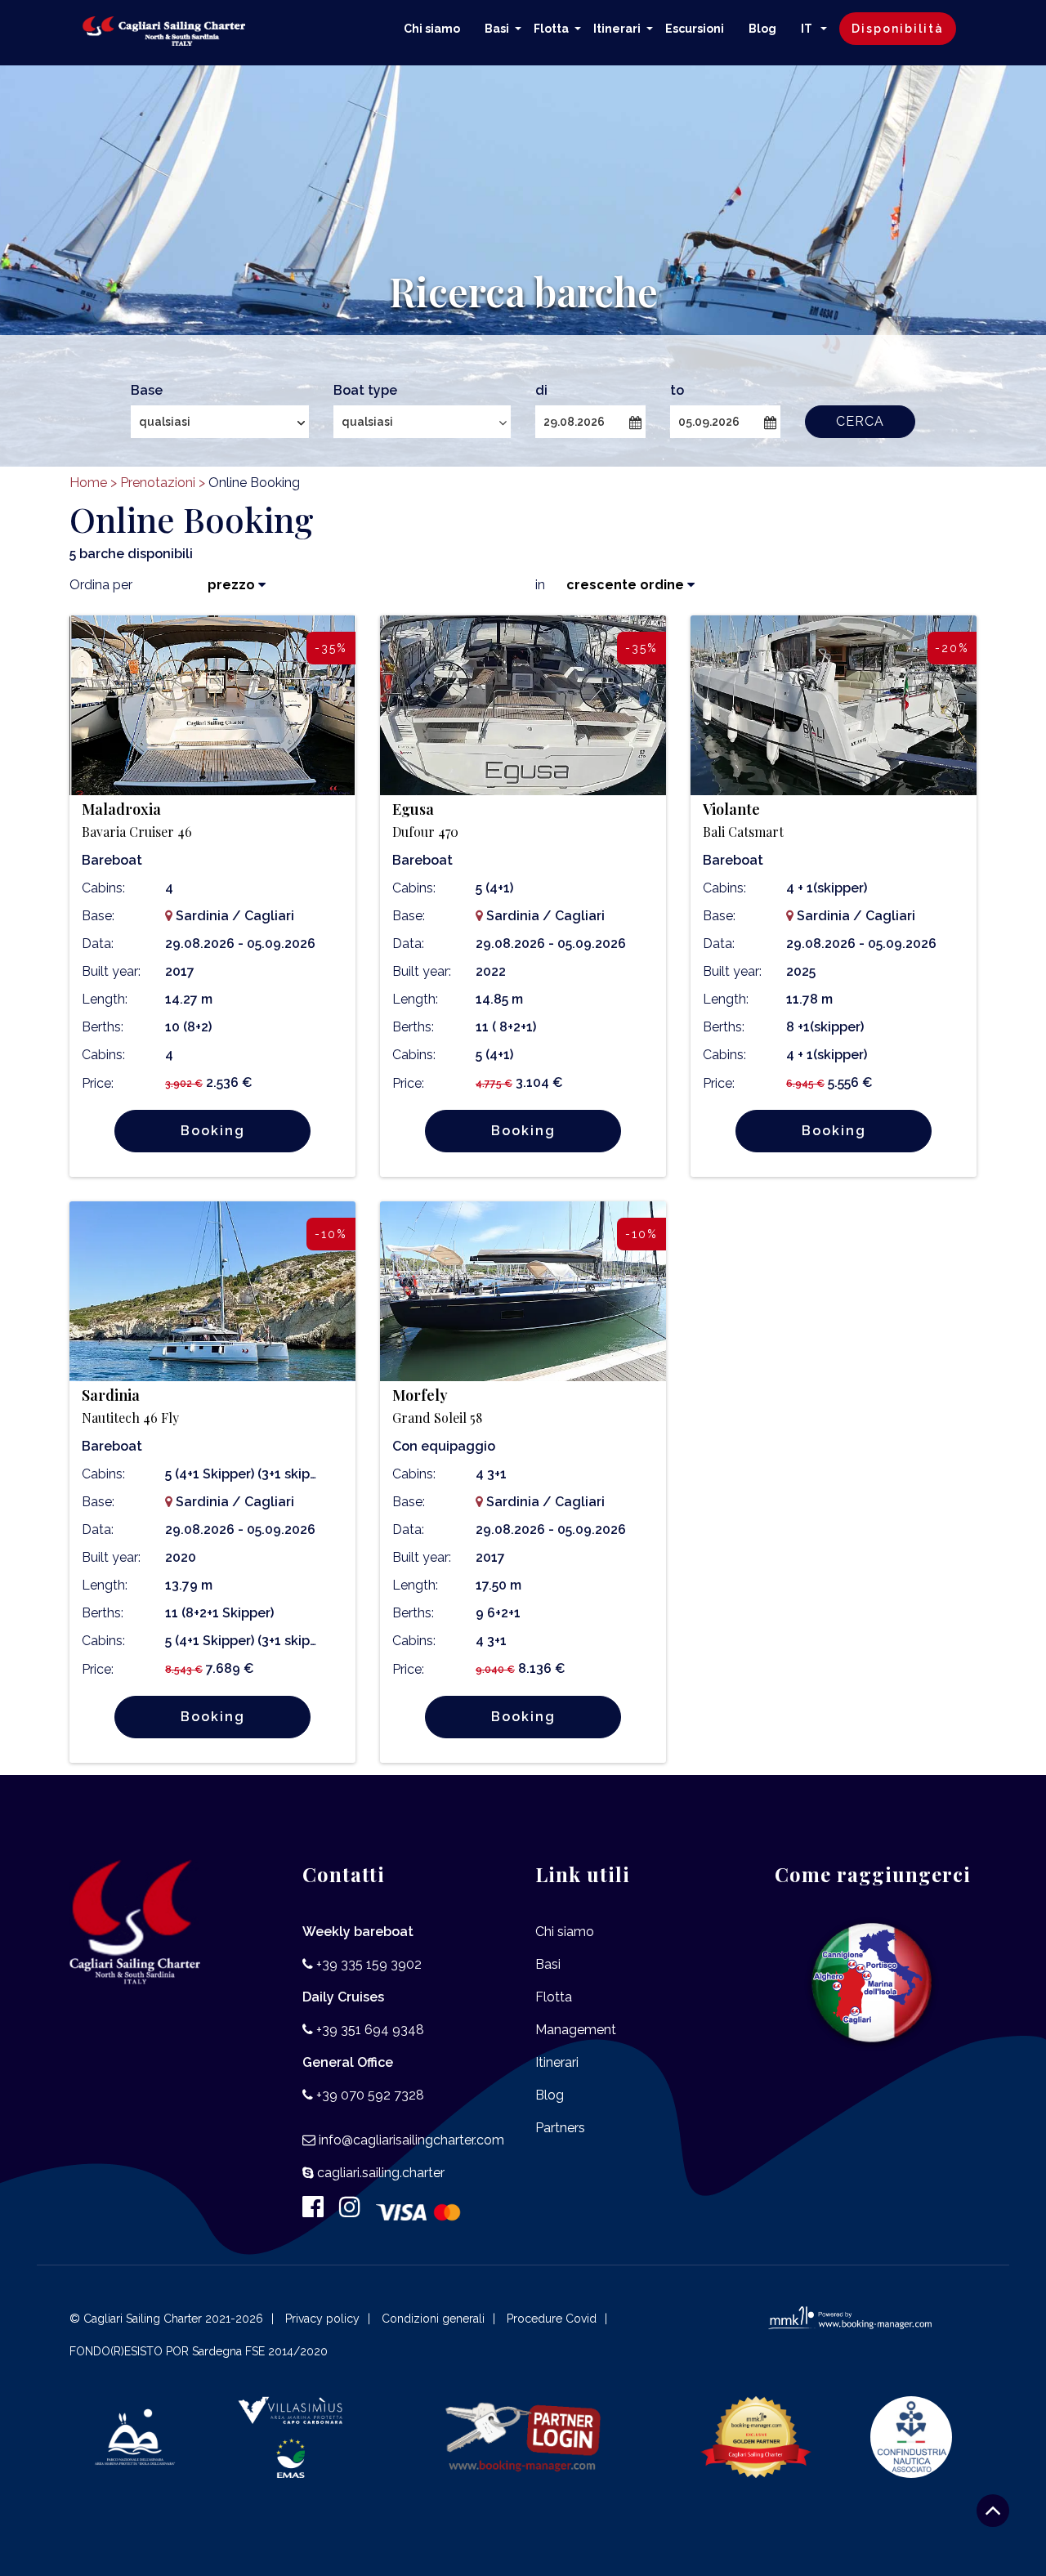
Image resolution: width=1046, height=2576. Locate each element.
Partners (560, 2128)
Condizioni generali (433, 2319)
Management (576, 2030)
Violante (743, 820)
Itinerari (617, 29)
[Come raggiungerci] (872, 1984)
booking (213, 1131)
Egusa (425, 820)
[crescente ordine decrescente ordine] (621, 585)
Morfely (437, 1406)
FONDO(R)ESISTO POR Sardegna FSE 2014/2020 (199, 2351)
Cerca (860, 421)
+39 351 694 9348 (370, 2030)
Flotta (551, 29)
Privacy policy (322, 2319)
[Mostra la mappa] (169, 916)
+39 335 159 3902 (369, 1964)
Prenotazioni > (163, 483)
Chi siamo (432, 29)
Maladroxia (137, 820)
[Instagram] (356, 2211)
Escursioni (695, 29)
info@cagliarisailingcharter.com (411, 2140)
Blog (762, 29)
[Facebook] (319, 2211)
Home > (93, 483)
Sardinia (130, 1406)
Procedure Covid (552, 2319)
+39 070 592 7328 (370, 2095)
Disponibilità (898, 29)
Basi (497, 29)
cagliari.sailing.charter (381, 2173)
